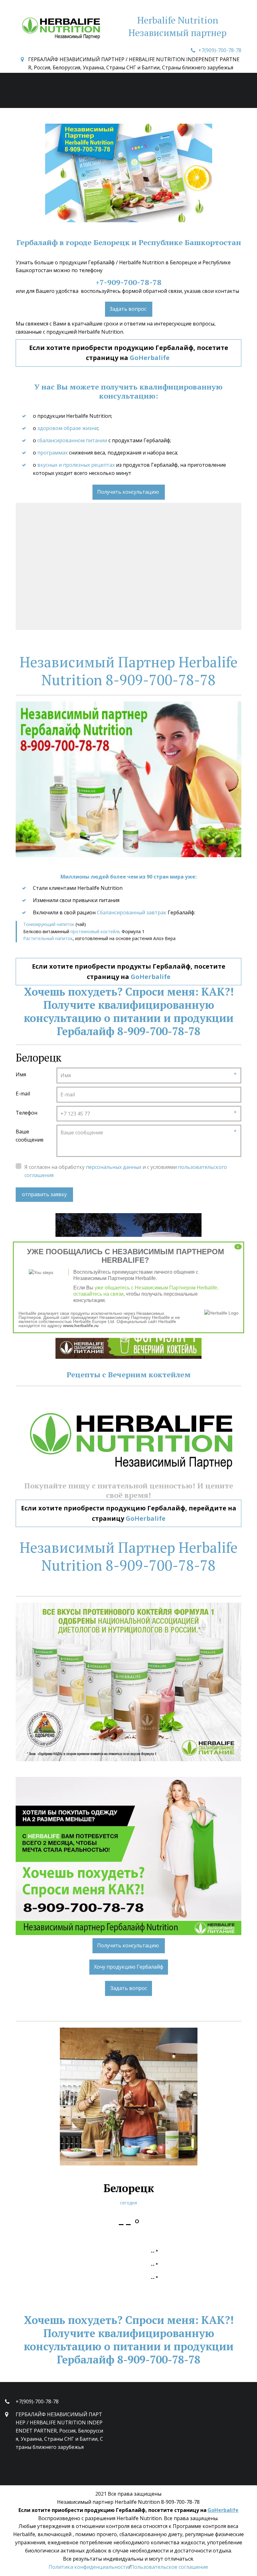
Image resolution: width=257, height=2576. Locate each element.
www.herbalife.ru (81, 1325)
